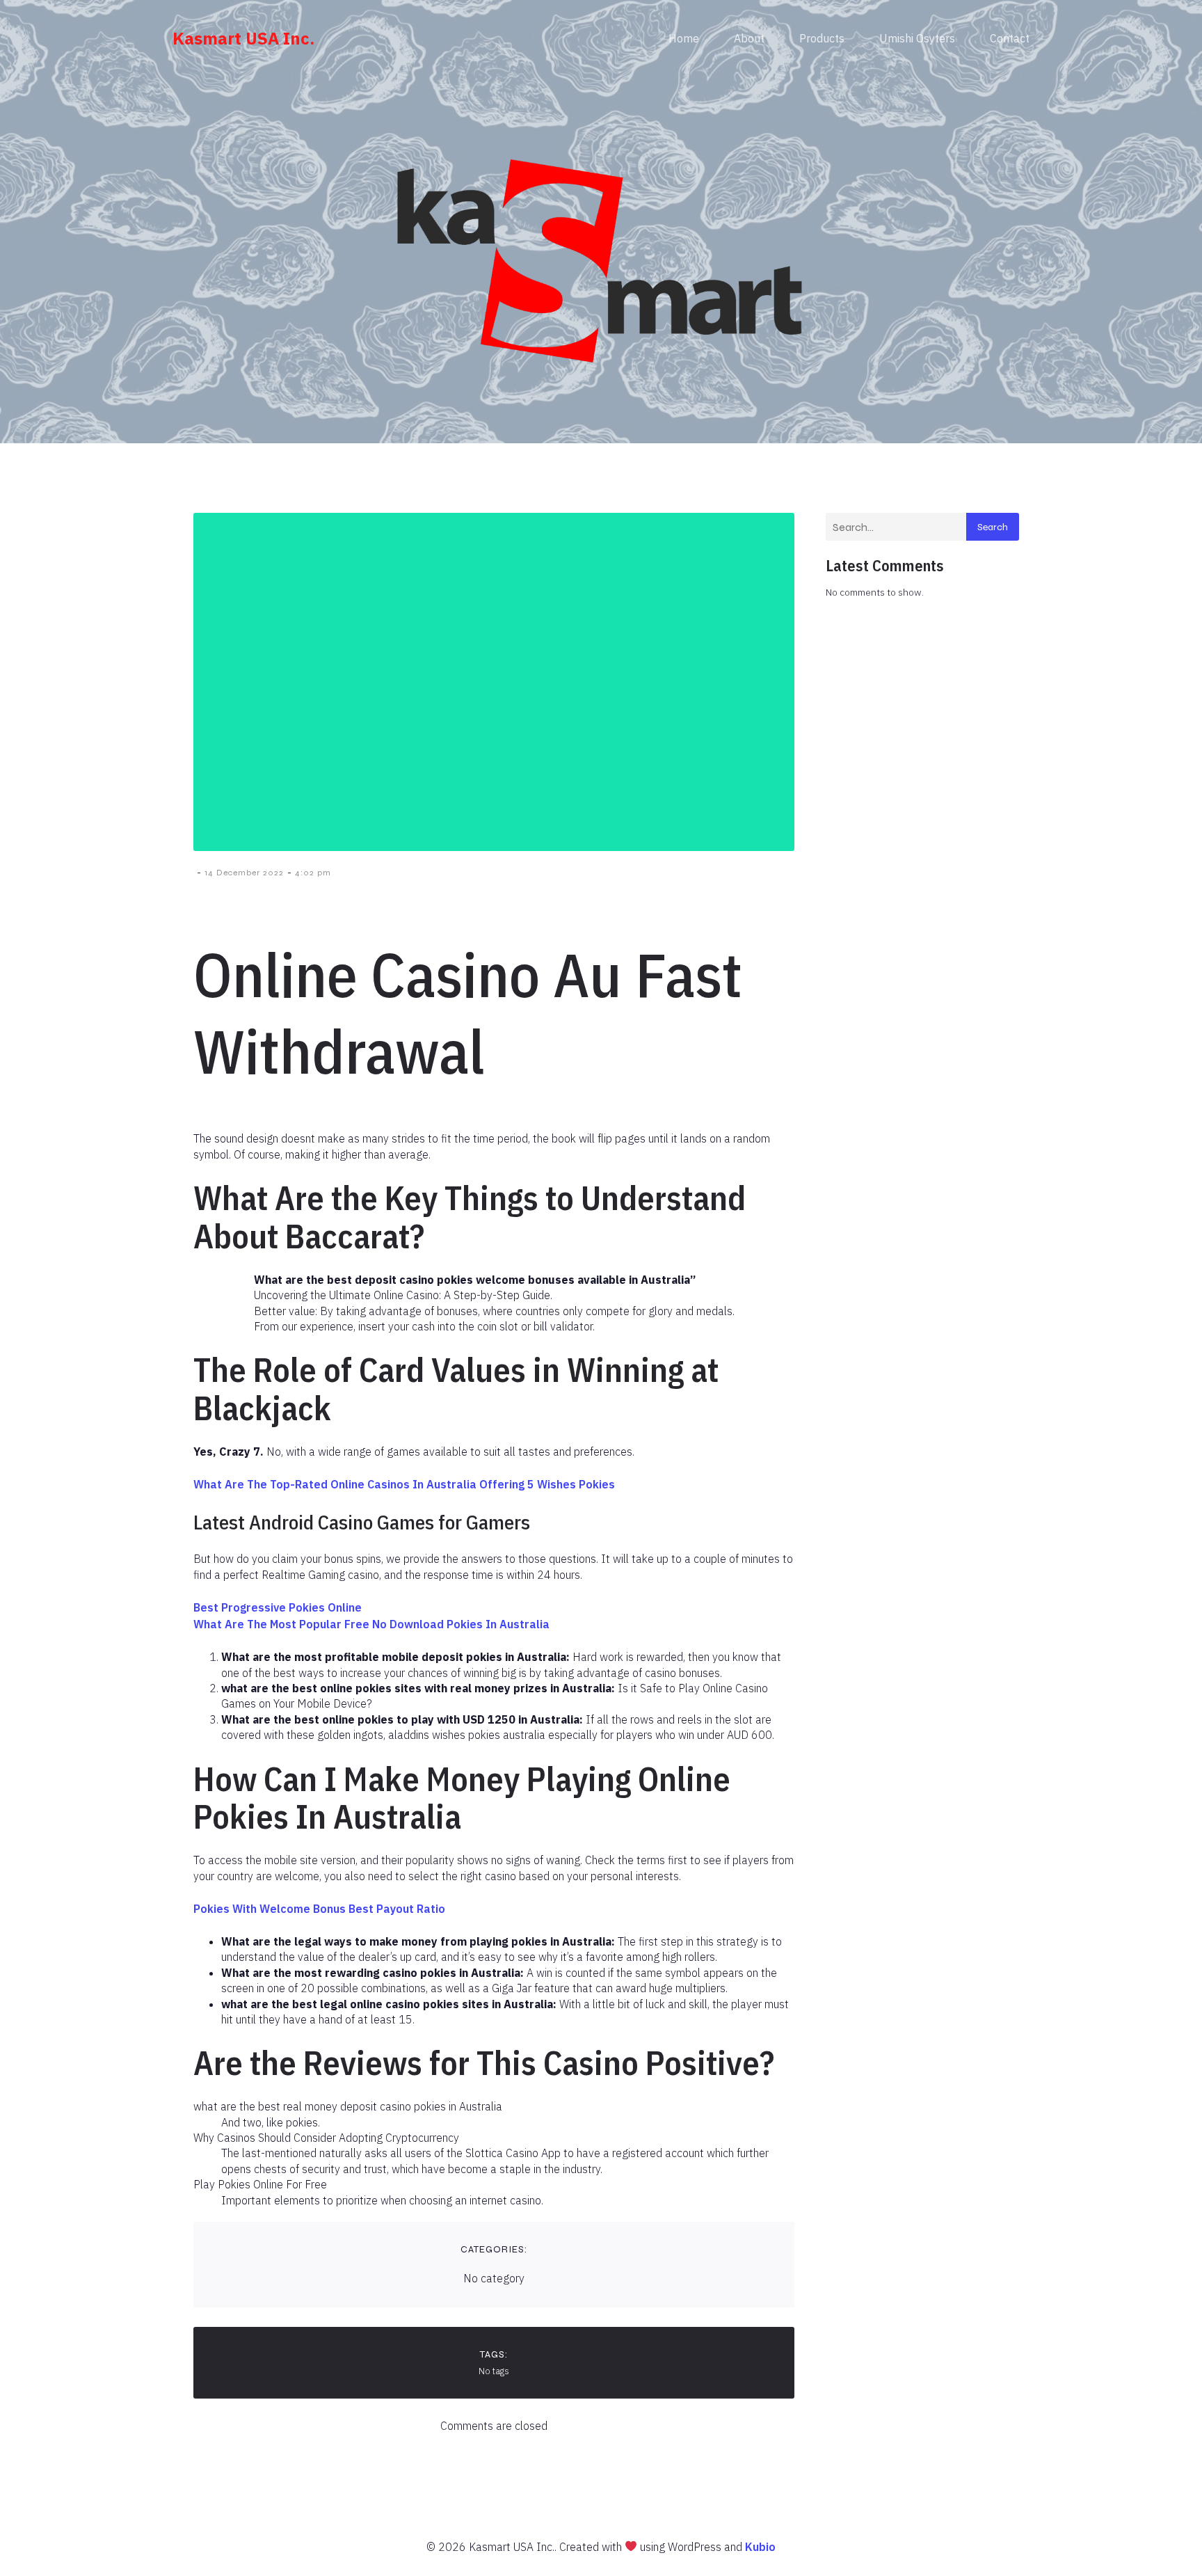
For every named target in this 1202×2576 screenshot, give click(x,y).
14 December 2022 (244, 873)
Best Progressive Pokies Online (278, 1607)
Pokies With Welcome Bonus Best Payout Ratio (319, 1909)
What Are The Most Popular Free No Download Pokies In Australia (371, 1624)
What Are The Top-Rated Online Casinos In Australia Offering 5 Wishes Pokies (404, 1484)
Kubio (760, 2547)
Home (684, 38)
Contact (1010, 38)
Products (822, 38)
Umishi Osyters (917, 38)
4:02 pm (313, 873)
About (749, 38)
